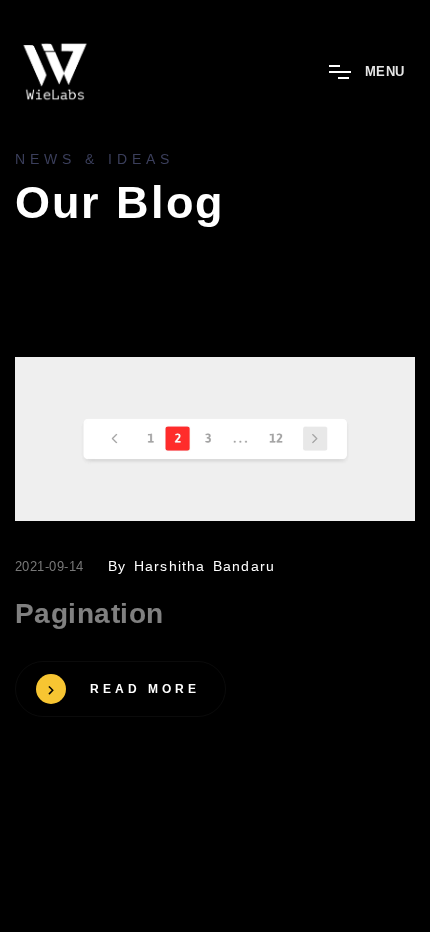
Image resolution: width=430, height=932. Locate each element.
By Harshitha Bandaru (191, 566)
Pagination (89, 613)
